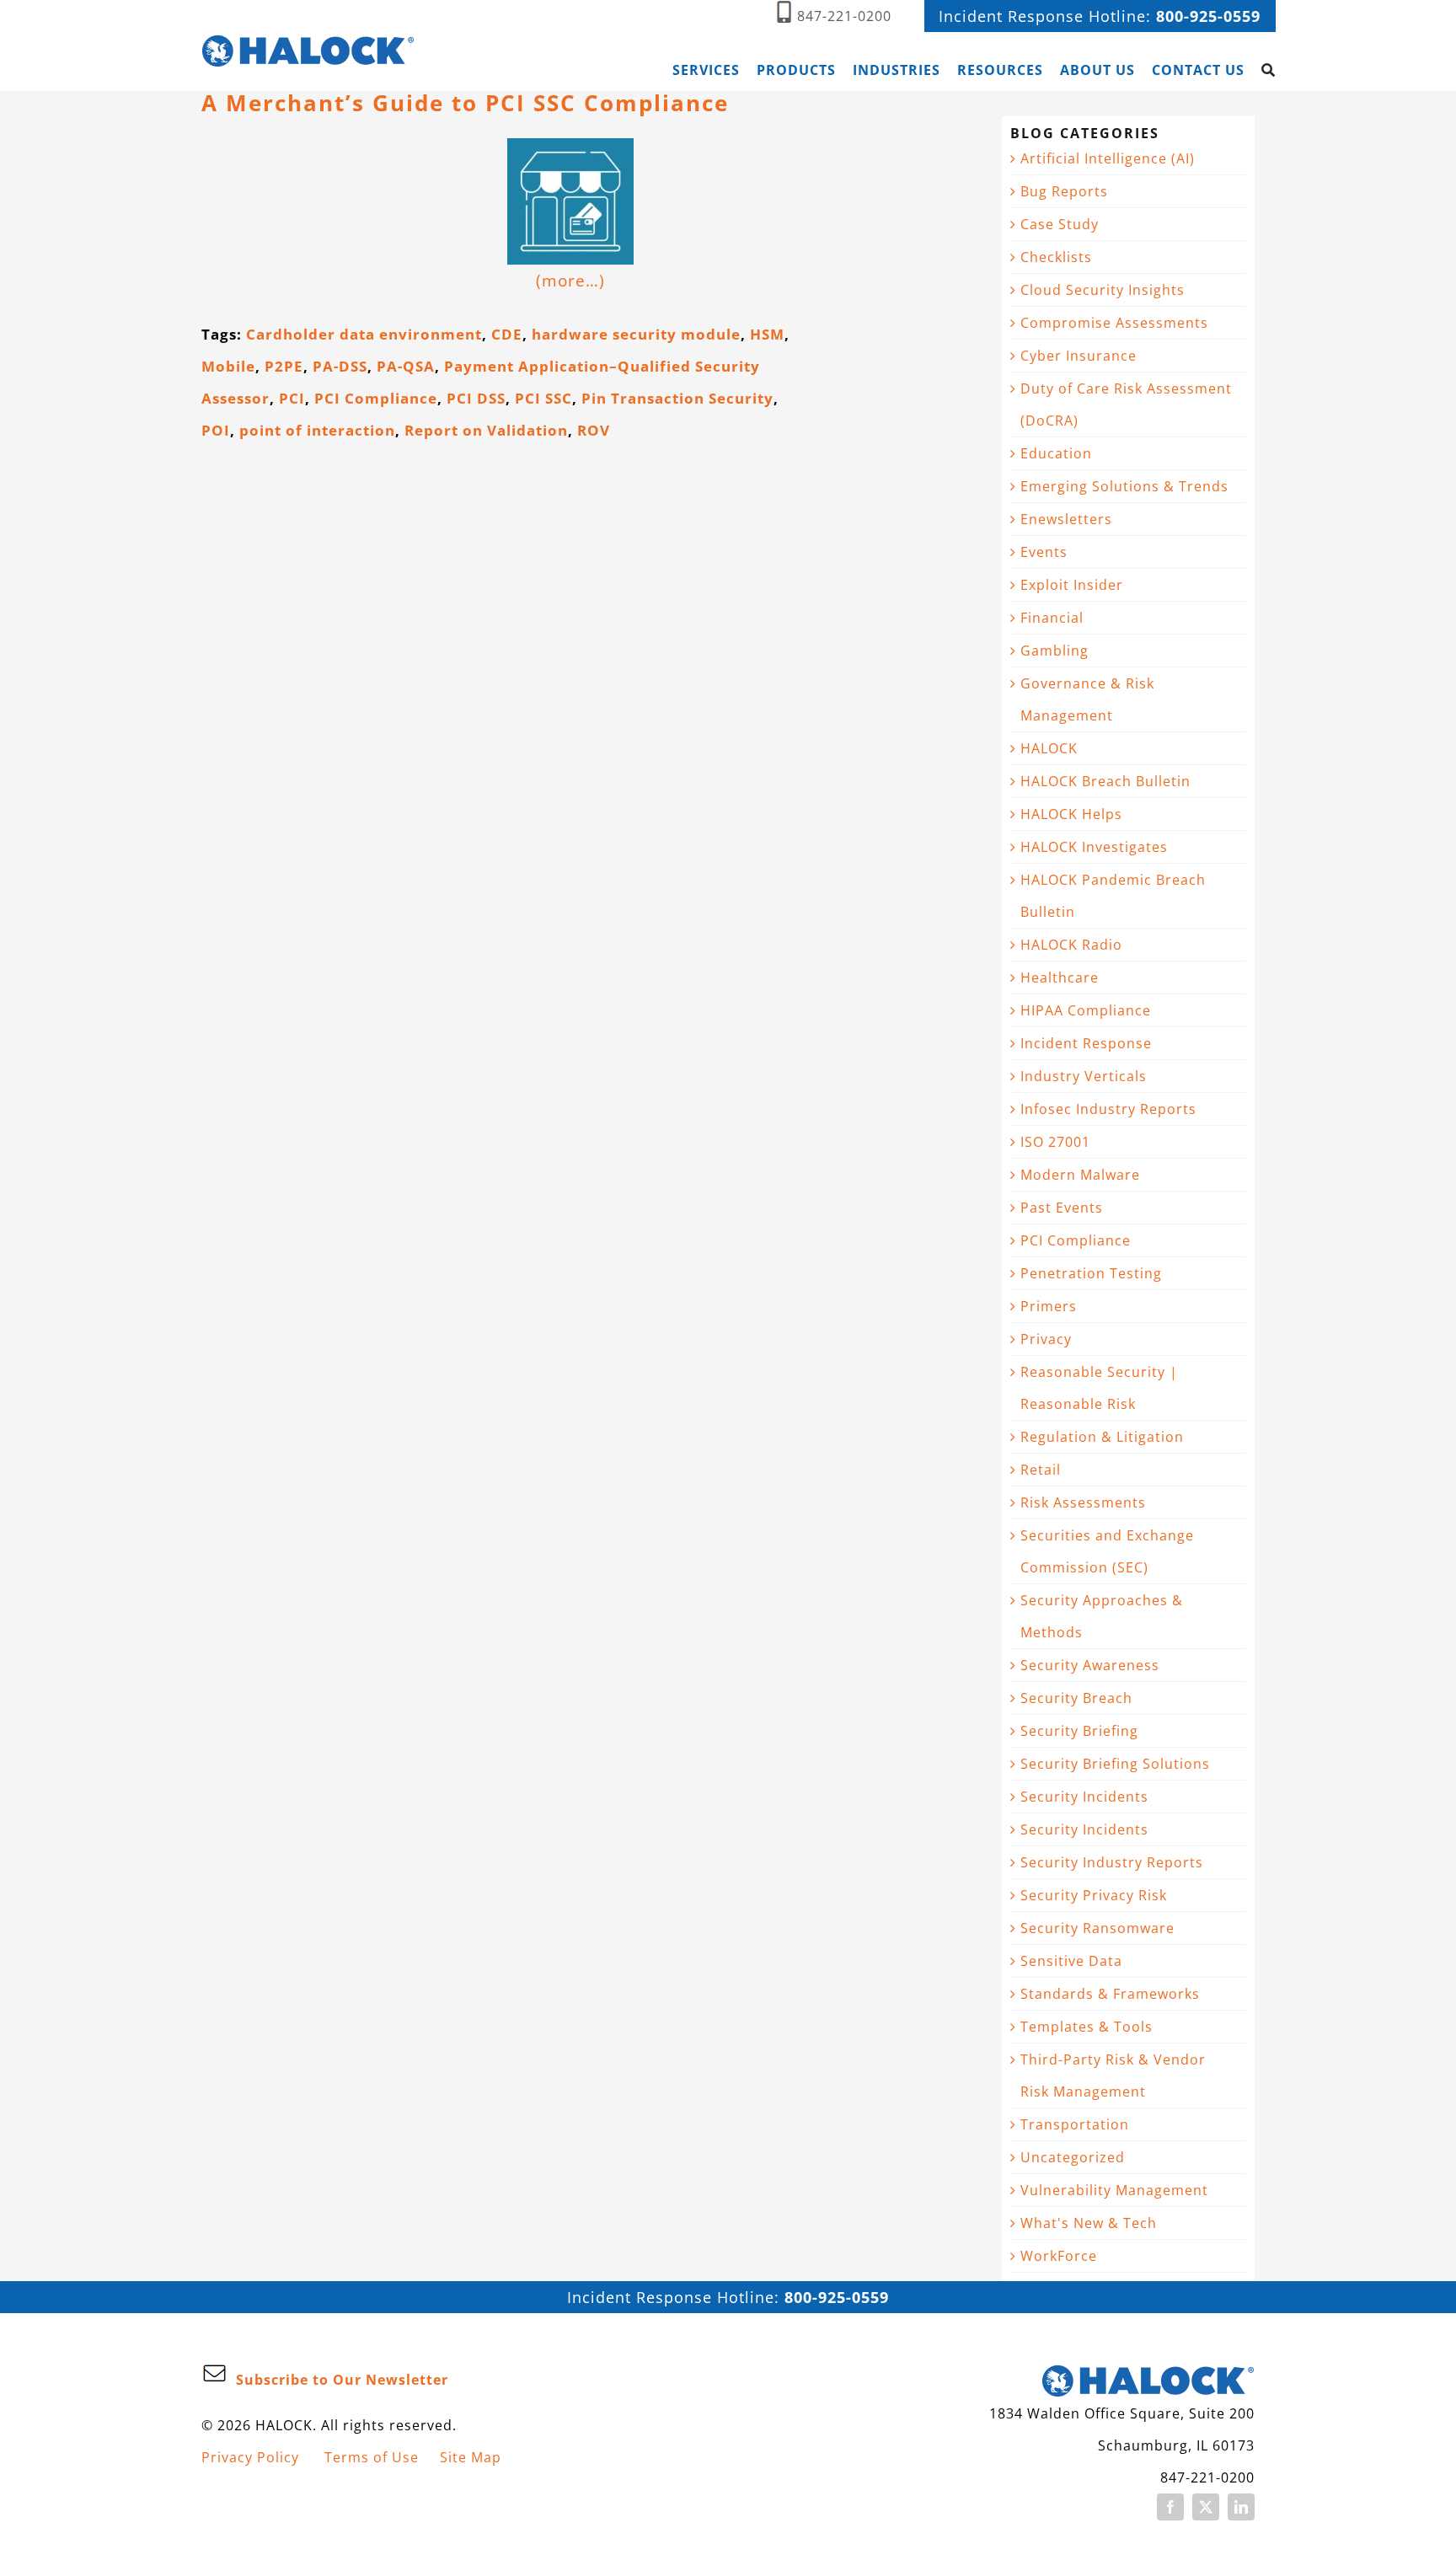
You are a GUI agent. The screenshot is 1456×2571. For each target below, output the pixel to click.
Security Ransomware (1097, 1928)
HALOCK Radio (1071, 945)
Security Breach (1076, 1698)
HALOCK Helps (1071, 814)
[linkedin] (1241, 2507)
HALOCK (1049, 748)
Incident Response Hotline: (1100, 16)
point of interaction (317, 430)
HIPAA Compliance (1086, 1010)
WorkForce (1059, 2256)
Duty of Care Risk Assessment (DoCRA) (1126, 404)
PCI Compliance (376, 398)
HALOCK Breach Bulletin (1105, 781)
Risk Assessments (1083, 1502)
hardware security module (636, 334)
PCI (292, 398)
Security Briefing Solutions (1115, 1764)
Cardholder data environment (364, 334)
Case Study (1060, 224)
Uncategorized (1073, 2157)
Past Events (1062, 1208)
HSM (767, 334)
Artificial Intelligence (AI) (1108, 158)
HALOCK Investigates (1094, 847)
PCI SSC (543, 398)
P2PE (284, 366)
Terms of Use (372, 2457)
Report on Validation (486, 430)
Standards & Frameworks (1110, 1994)
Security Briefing (1079, 1731)
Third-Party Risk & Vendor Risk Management (1113, 2076)
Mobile (228, 366)
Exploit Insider (1072, 585)
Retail (1041, 1470)
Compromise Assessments (1114, 323)
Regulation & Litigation (1102, 1437)
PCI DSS (476, 398)
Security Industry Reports (1112, 1862)
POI (216, 430)
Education (1056, 453)
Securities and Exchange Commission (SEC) (1107, 1551)
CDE (507, 334)
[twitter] (1206, 2507)
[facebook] (1170, 2507)
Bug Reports (1064, 191)
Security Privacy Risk (1094, 1895)
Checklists (1056, 257)
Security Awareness (1090, 1665)
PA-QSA (406, 366)
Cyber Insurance (1079, 356)
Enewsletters (1066, 519)
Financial (1052, 618)
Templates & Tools (1087, 2027)
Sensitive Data (1071, 1961)
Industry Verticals (1084, 1076)
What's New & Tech (1089, 2223)
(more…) (570, 280)
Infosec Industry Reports (1108, 1109)
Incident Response (1086, 1043)
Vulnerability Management (1114, 2190)
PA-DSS (340, 366)
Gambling (1055, 651)
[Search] (1269, 70)
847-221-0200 (844, 16)
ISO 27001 (1055, 1142)
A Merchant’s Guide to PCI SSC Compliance (465, 103)
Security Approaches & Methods (1102, 1616)
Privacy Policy (250, 2457)
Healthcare (1060, 978)
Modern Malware (1080, 1175)
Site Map (471, 2457)
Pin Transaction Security (677, 398)
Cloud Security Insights (1103, 290)
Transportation (1075, 2124)
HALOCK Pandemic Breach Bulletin (1113, 896)
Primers (1049, 1306)
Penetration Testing (1091, 1273)
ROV (594, 430)
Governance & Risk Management (1087, 699)
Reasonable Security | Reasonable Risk (1099, 1388)
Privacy (1046, 1339)
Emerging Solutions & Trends (1124, 486)
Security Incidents (1084, 1797)
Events (1044, 552)
